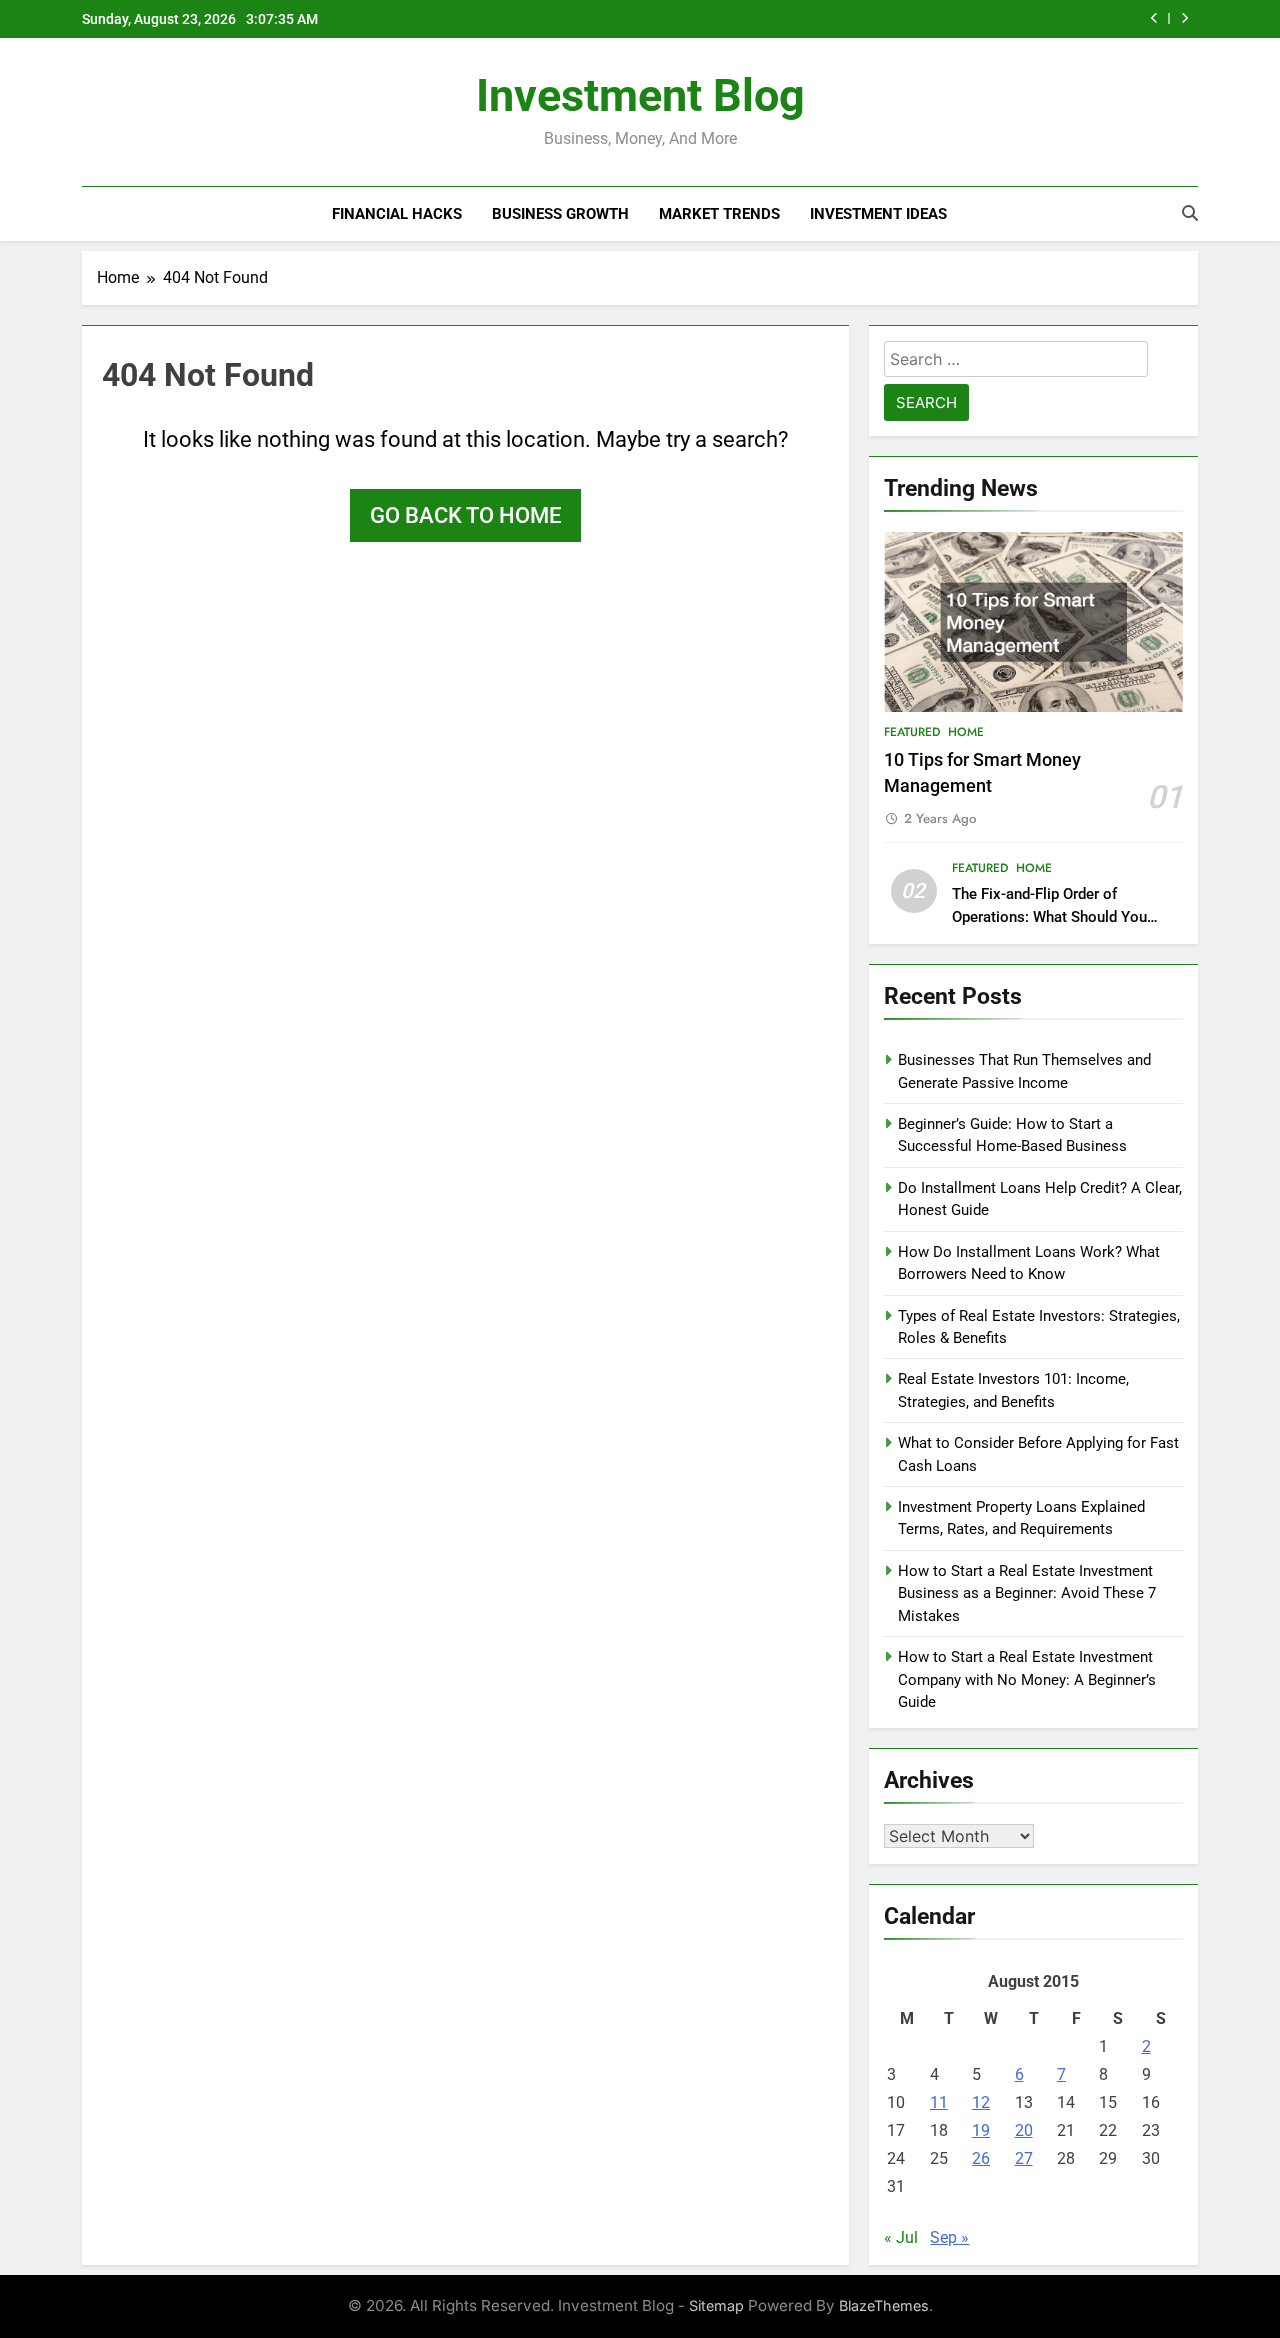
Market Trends (719, 214)
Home (966, 732)
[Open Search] (1190, 213)
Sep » (949, 2237)
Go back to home (465, 515)
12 (981, 2102)
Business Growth (560, 214)
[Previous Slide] (1154, 18)
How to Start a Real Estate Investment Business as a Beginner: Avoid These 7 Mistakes (1027, 1593)
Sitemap (716, 2305)
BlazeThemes (884, 2305)
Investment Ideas (878, 214)
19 (981, 2130)
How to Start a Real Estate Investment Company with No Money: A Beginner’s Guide (1027, 1679)
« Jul (901, 2237)
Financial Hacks (397, 214)
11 (939, 2102)
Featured (912, 732)
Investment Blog (640, 95)
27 (1024, 2158)
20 (1024, 2130)
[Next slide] (1184, 18)
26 (981, 2158)
